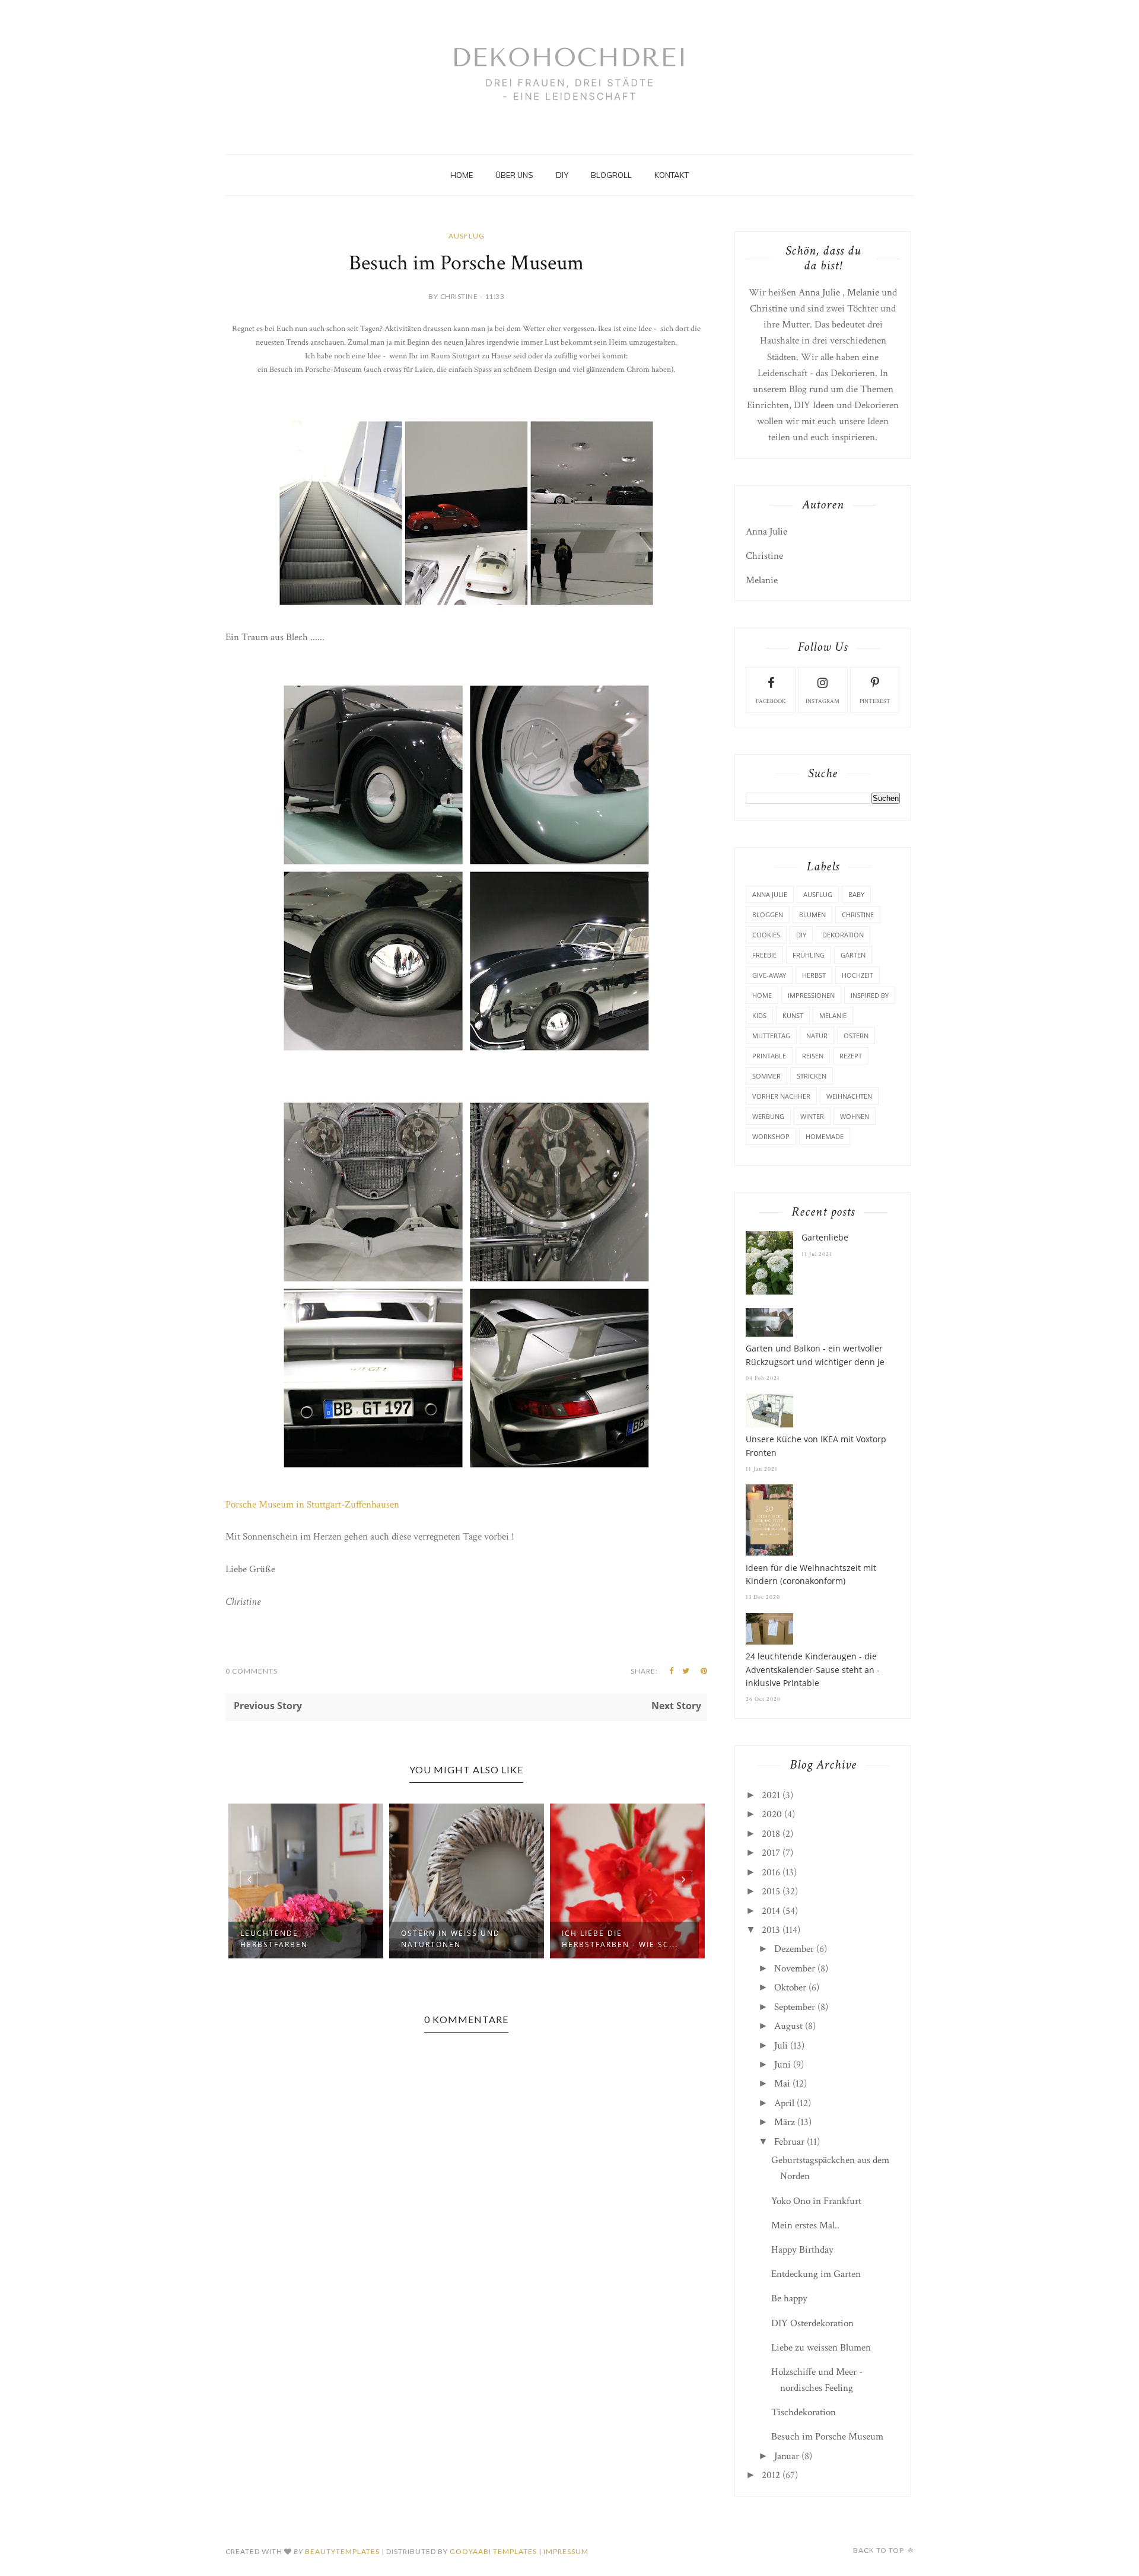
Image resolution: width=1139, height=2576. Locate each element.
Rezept (851, 1056)
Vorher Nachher (781, 1096)
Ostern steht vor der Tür (615, 1939)
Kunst (793, 1015)
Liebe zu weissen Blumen (821, 2348)
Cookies (766, 935)
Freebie (764, 955)
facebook (771, 702)
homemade (825, 1136)
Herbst (814, 975)
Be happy (789, 2298)
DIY (562, 175)
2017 (771, 1853)
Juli (781, 2046)
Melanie (863, 292)
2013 (771, 1930)
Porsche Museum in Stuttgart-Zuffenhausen (312, 1505)
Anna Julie (819, 292)
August (788, 2026)
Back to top (879, 2550)
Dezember (794, 1949)
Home (462, 175)
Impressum (566, 2551)
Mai (782, 2084)
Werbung (768, 1116)
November (795, 1968)
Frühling (809, 955)
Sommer (766, 1076)
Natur (817, 1036)
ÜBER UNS (514, 175)
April (784, 2103)
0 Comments (252, 1671)
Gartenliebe (825, 1237)
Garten (853, 955)
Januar (787, 2456)
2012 (771, 2475)
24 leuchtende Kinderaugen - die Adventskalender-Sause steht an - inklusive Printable (813, 1669)
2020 (772, 1814)
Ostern (856, 1036)
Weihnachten (849, 1096)
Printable (769, 1056)
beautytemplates (342, 2551)
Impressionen (811, 995)
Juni (782, 2065)
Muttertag (771, 1036)
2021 (771, 1795)
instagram (823, 702)
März (785, 2122)
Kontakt (672, 175)
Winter (812, 1116)
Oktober (790, 1987)
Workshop (771, 1136)
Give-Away (769, 975)
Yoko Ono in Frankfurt (816, 2201)
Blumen (812, 915)
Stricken (812, 1076)
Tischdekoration (804, 2412)
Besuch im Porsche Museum (827, 2437)
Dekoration (843, 935)
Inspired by (870, 995)
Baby (856, 894)
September (795, 2007)
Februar (789, 2142)
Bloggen (768, 915)
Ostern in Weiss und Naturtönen (290, 1939)
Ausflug (467, 236)
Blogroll (611, 175)
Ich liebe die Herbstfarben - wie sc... (459, 1939)
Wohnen (855, 1116)
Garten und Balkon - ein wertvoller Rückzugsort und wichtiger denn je (815, 1355)
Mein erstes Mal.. (805, 2225)
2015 (771, 1891)
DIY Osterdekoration (812, 2323)
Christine (769, 309)
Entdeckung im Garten (816, 2274)
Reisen (813, 1056)
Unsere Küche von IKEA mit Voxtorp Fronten (816, 1446)
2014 (771, 1911)
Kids (759, 1015)
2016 (771, 1872)
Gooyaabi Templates (493, 2551)
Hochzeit (858, 975)
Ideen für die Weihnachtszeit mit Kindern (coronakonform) (811, 1574)
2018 (771, 1834)
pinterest (875, 702)
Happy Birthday (802, 2250)
